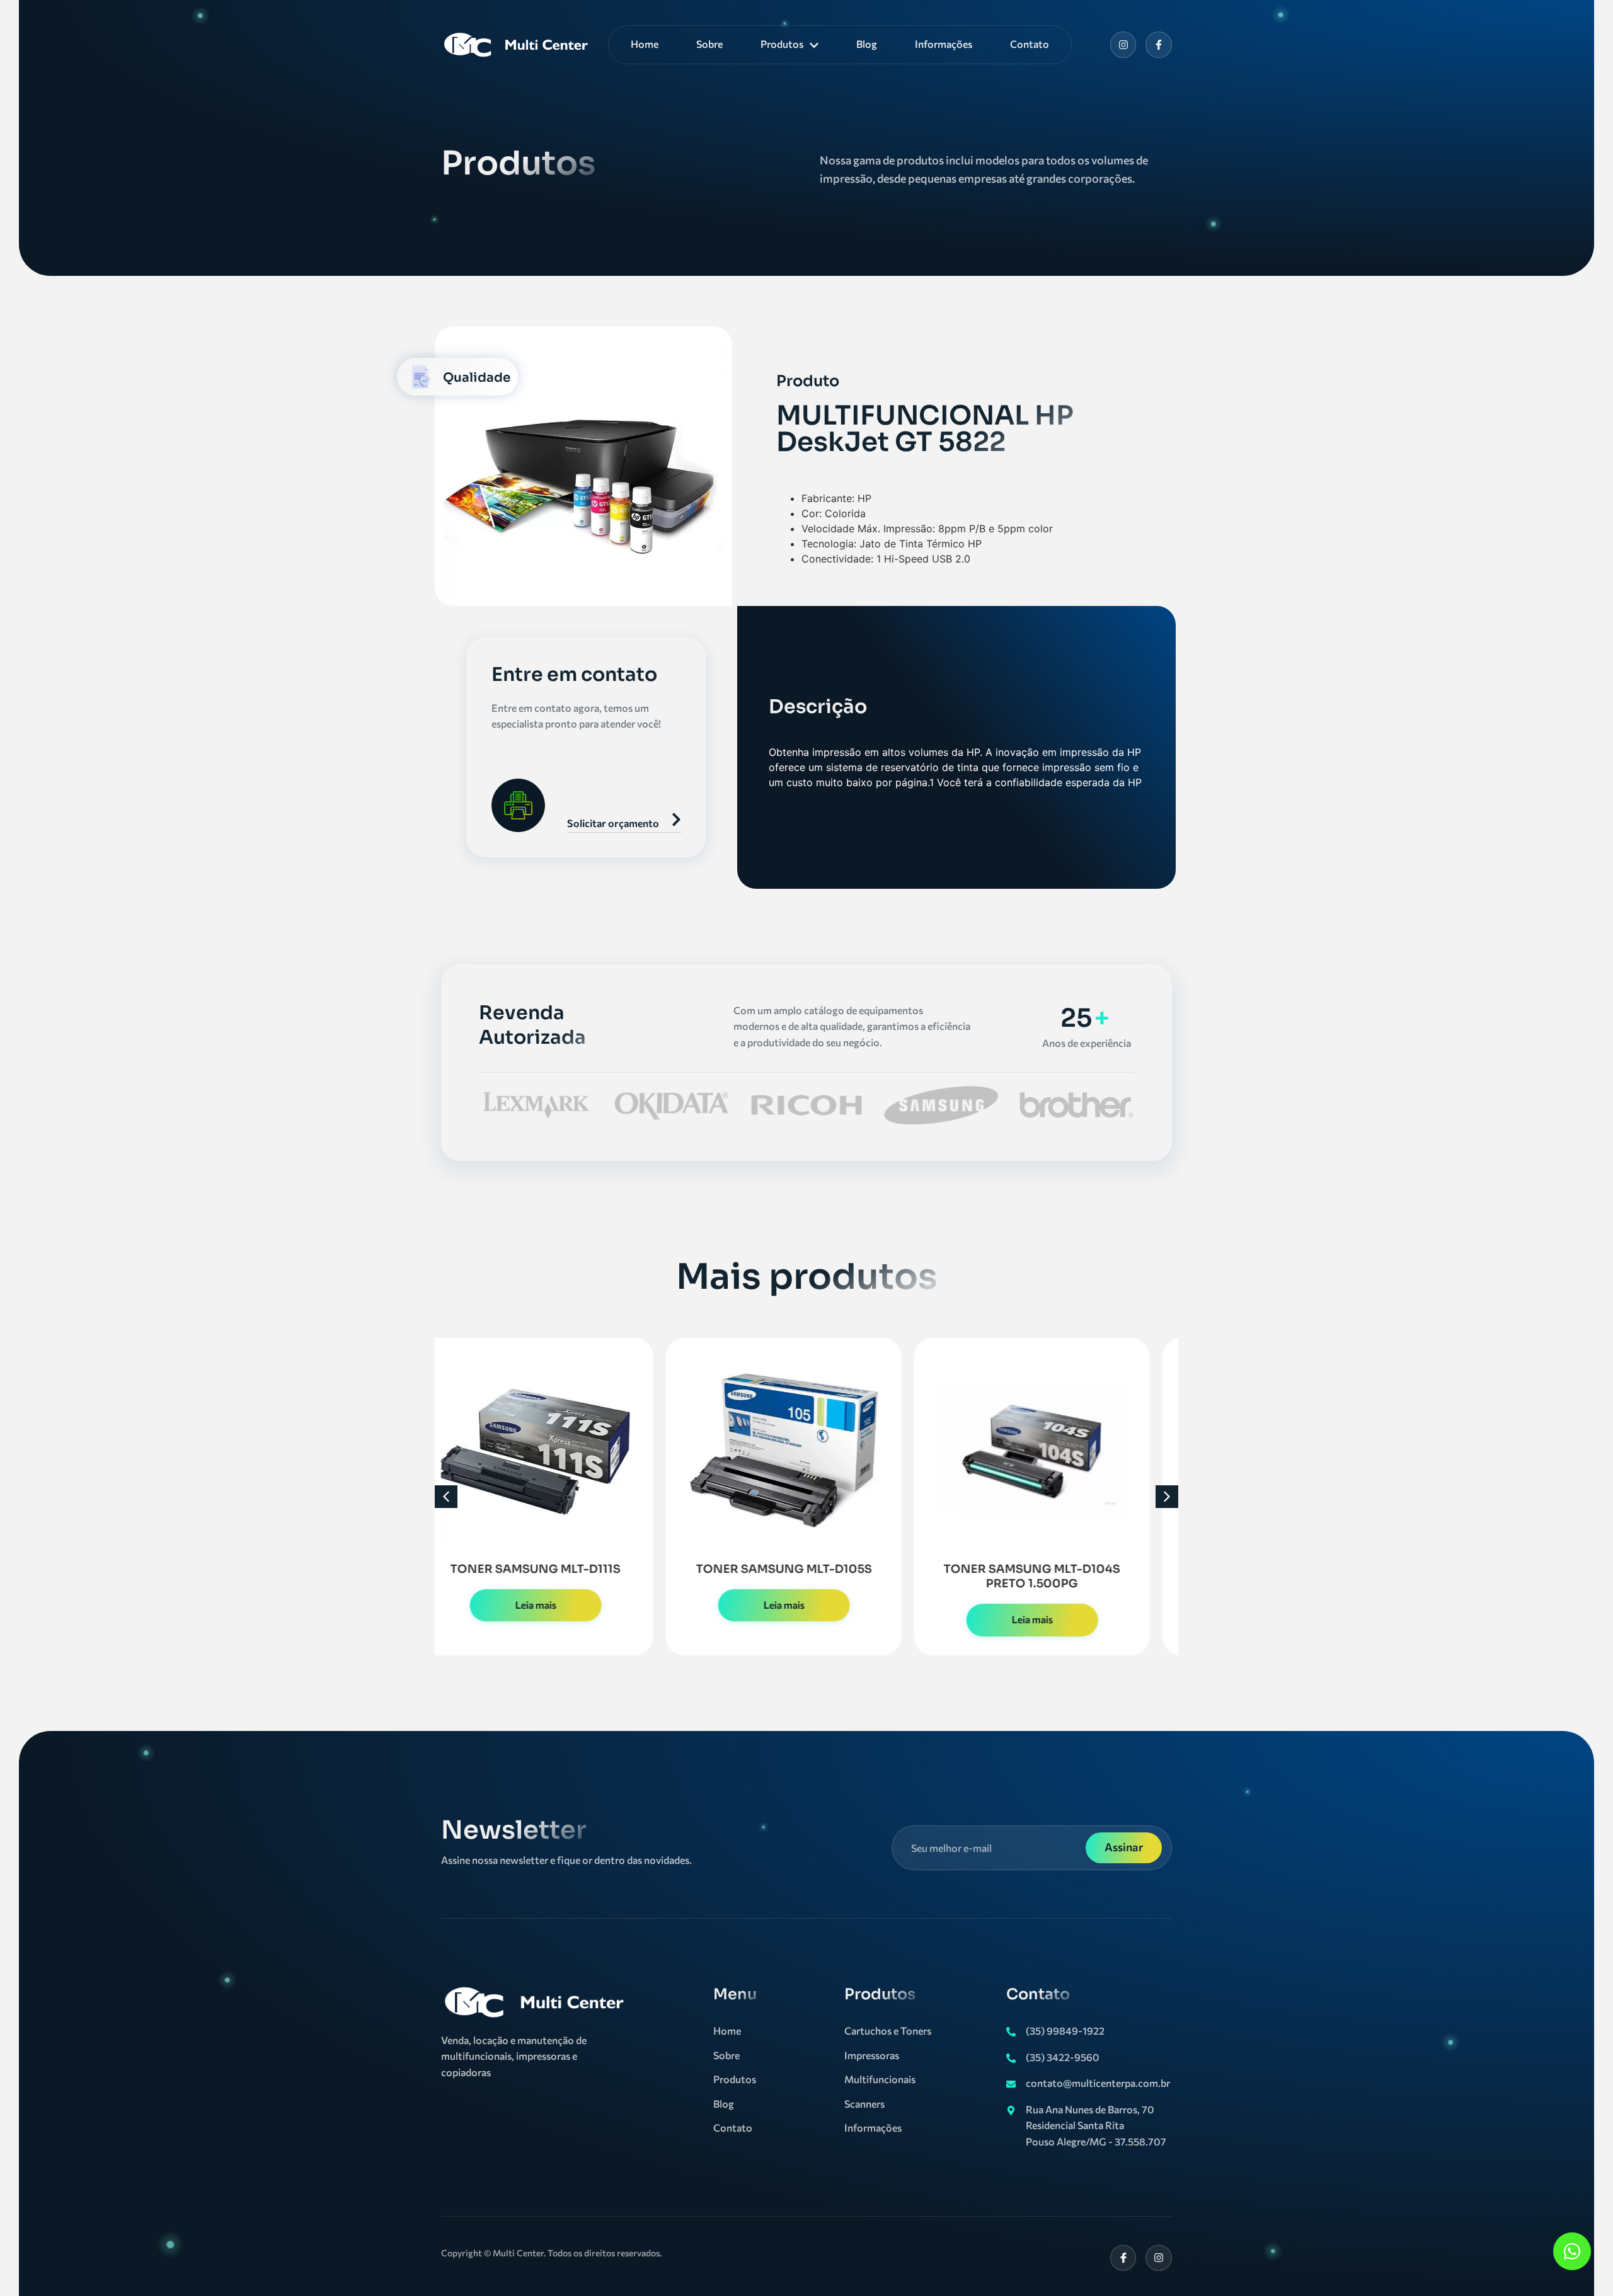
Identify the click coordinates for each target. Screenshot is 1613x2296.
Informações (944, 44)
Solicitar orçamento (613, 823)
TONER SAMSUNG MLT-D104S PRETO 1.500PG (807, 1576)
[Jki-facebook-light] (1123, 2258)
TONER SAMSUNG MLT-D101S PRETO (1055, 1576)
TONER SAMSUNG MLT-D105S (559, 1569)
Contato (1030, 44)
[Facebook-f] (1159, 45)
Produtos (782, 44)
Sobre (709, 44)
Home (645, 44)
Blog (867, 44)
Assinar (1124, 1847)
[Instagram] (1123, 45)
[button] (446, 1497)
